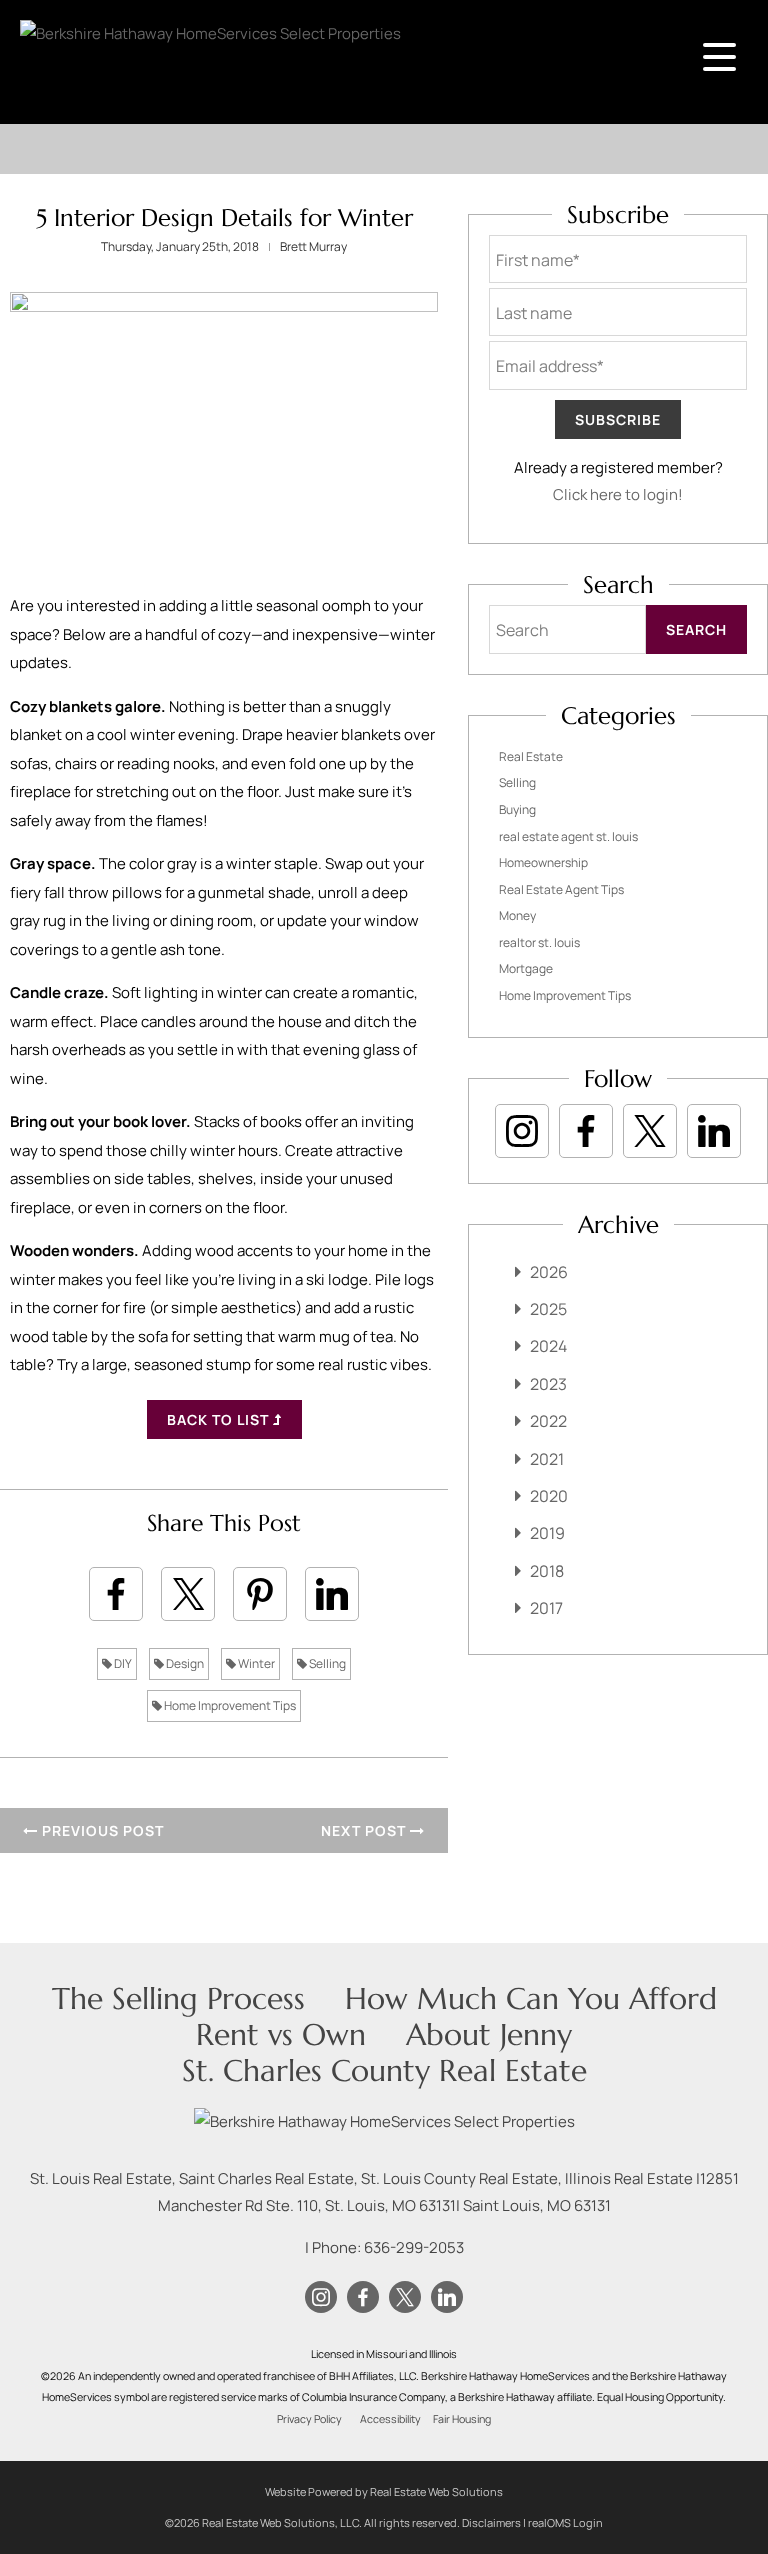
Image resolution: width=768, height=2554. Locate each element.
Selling (326, 1663)
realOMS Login (565, 2522)
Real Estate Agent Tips (561, 889)
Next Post (365, 1830)
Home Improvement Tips (229, 1705)
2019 (547, 1533)
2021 (547, 1459)
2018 (547, 1571)
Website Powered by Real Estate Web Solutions (384, 2491)
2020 (549, 1496)
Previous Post (101, 1830)
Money (517, 915)
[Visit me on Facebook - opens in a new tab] (586, 1131)
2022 (548, 1421)
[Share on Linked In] (332, 1594)
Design (184, 1663)
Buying (517, 809)
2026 (549, 1272)
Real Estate (531, 756)
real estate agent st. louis (568, 836)
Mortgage (526, 968)
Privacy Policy (309, 2419)
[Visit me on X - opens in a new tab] (650, 1131)
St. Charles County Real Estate (384, 2070)
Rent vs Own (281, 2034)
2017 (546, 1608)
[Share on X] (188, 1594)
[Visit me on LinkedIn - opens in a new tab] (714, 1131)
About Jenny (489, 2034)
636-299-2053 (414, 2247)
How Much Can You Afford (531, 1998)
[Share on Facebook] (116, 1594)
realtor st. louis (539, 942)
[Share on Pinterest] (260, 1594)
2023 (548, 1384)
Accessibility (390, 2419)
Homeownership (543, 862)
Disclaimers (491, 2522)
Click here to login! (618, 494)
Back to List (220, 1419)
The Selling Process (178, 1998)
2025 (548, 1309)
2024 (548, 1346)
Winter (255, 1663)
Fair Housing (462, 2419)
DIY (122, 1663)
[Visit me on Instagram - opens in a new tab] (522, 1131)
